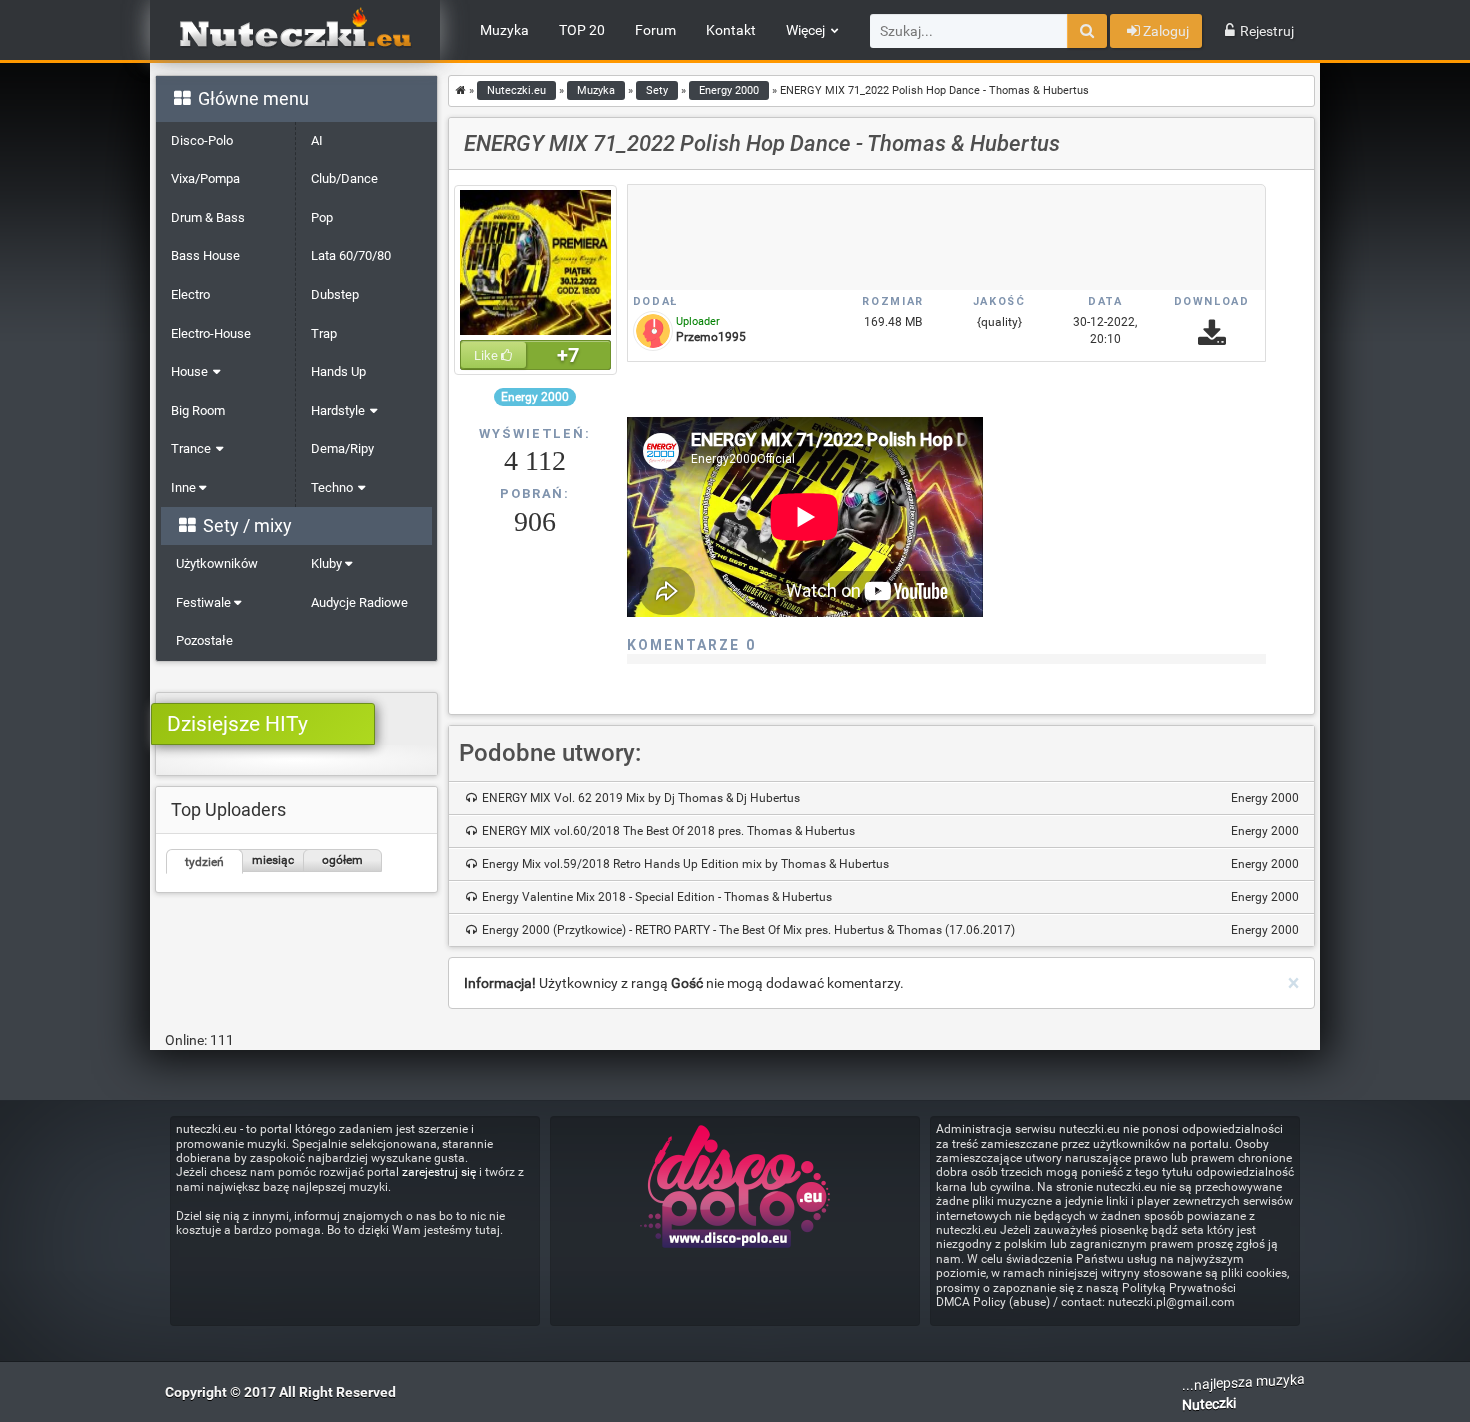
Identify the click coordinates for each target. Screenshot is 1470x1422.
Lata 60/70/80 (351, 255)
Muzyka (504, 30)
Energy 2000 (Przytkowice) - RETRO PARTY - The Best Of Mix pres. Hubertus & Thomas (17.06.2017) (889, 930)
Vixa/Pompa (205, 178)
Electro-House (211, 333)
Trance (191, 448)
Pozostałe (204, 640)
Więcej (805, 30)
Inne (185, 487)
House (189, 371)
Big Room (198, 410)
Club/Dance (344, 178)
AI (317, 140)
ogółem (342, 860)
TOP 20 (582, 30)
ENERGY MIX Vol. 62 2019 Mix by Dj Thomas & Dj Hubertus (889, 798)
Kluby (328, 563)
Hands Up (338, 371)
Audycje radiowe (359, 602)
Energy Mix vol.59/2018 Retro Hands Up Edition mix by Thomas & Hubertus (889, 864)
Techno (332, 487)
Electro (190, 294)
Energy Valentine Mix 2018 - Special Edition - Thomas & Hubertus (889, 897)
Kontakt (731, 30)
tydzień (204, 862)
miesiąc (273, 860)
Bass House (205, 255)
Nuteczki (1209, 1404)
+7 (568, 355)
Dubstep (335, 294)
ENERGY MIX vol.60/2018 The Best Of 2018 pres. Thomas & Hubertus (889, 831)
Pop (322, 217)
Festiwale (205, 602)
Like (487, 355)
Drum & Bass (208, 217)
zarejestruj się (439, 1172)
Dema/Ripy (342, 448)
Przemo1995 (711, 337)
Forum (655, 30)
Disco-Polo (202, 140)
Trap (324, 333)
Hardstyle (338, 410)
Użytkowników (217, 563)
